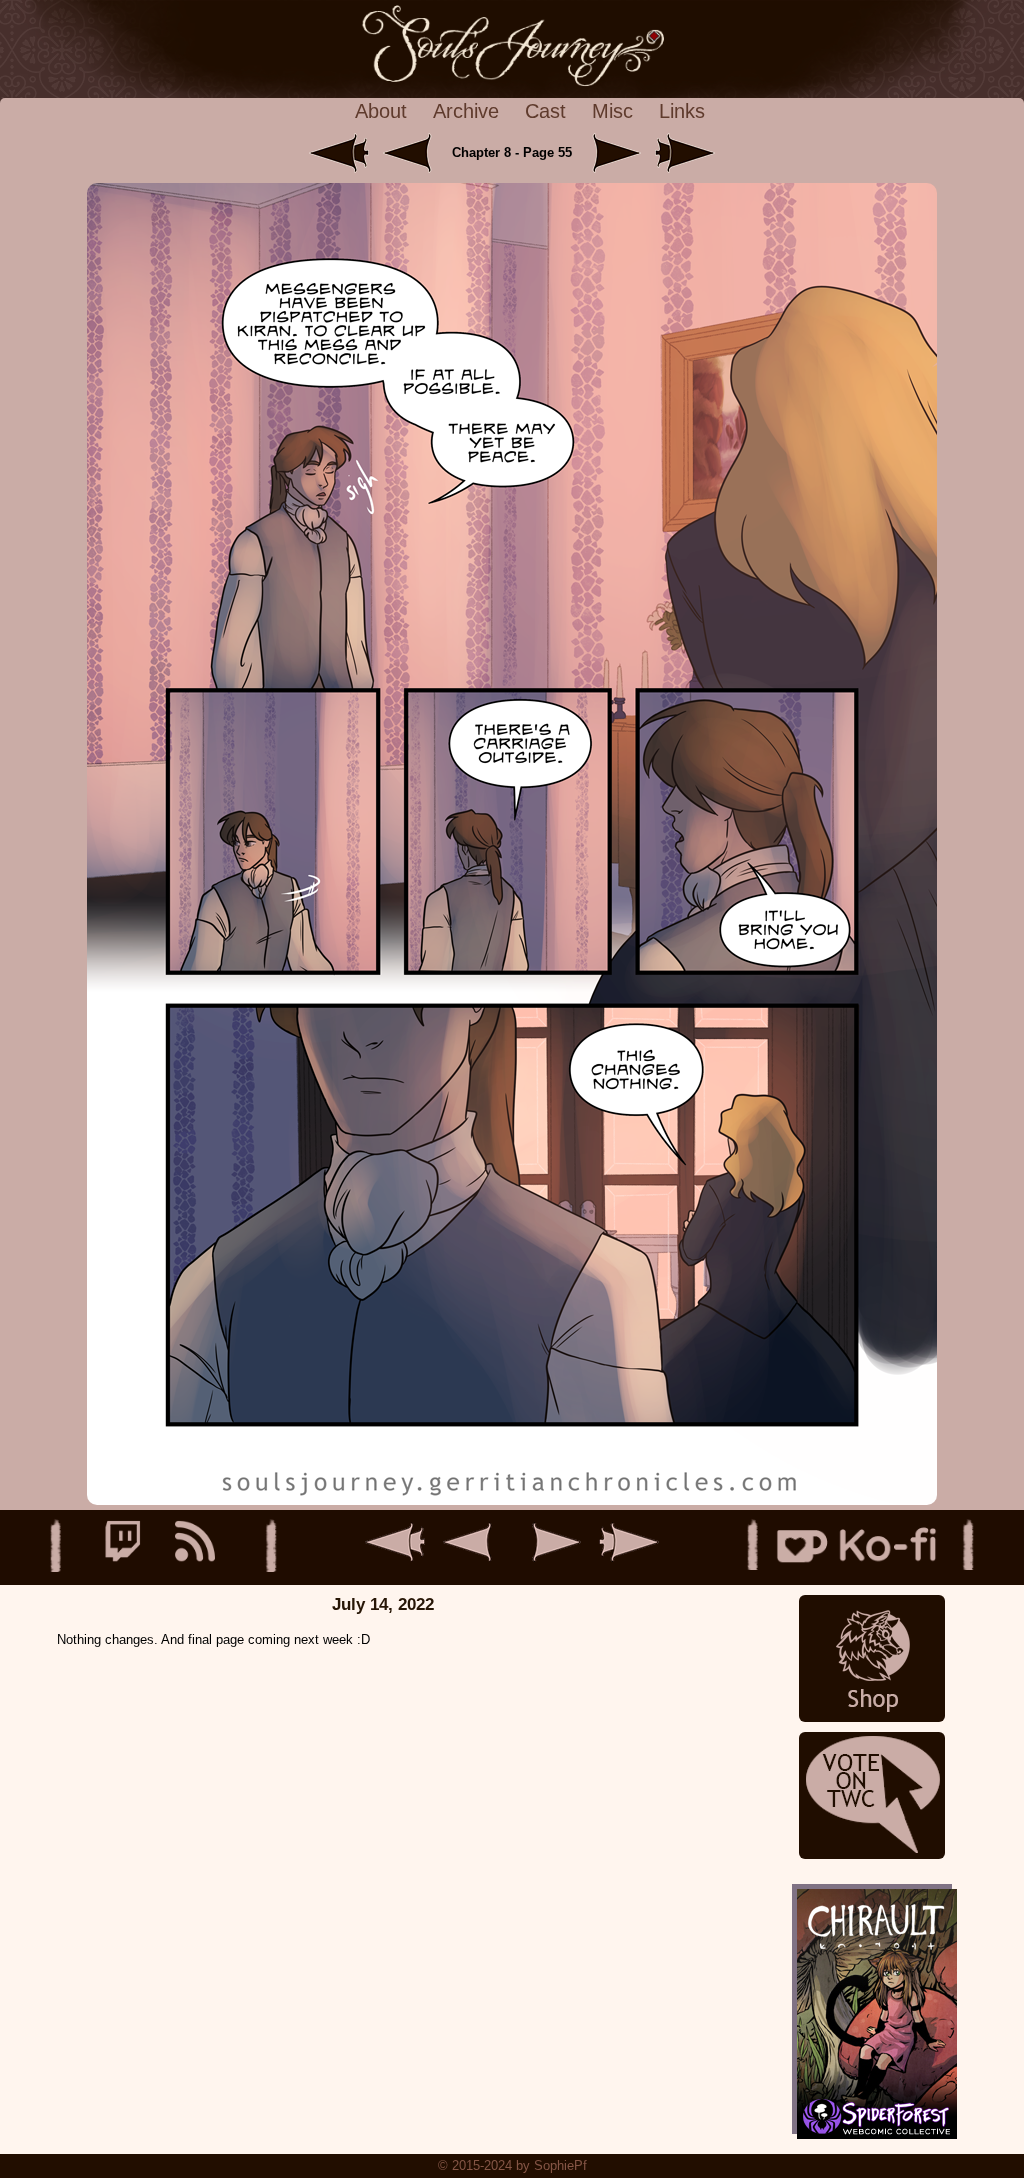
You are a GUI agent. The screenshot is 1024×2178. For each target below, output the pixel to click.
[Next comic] (613, 152)
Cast (545, 111)
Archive (466, 111)
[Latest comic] (685, 152)
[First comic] (341, 152)
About (381, 111)
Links (682, 111)
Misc (612, 111)
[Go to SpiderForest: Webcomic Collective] (872, 2113)
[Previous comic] (415, 152)
